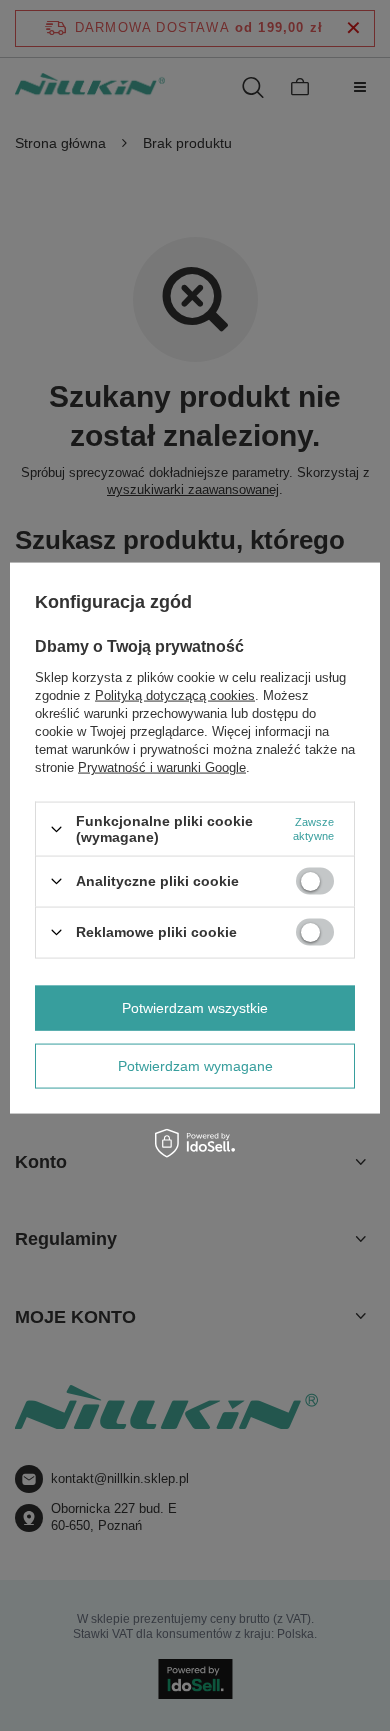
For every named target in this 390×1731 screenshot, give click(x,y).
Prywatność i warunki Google (162, 767)
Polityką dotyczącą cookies (175, 695)
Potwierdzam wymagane (195, 1066)
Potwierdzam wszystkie (195, 1008)
